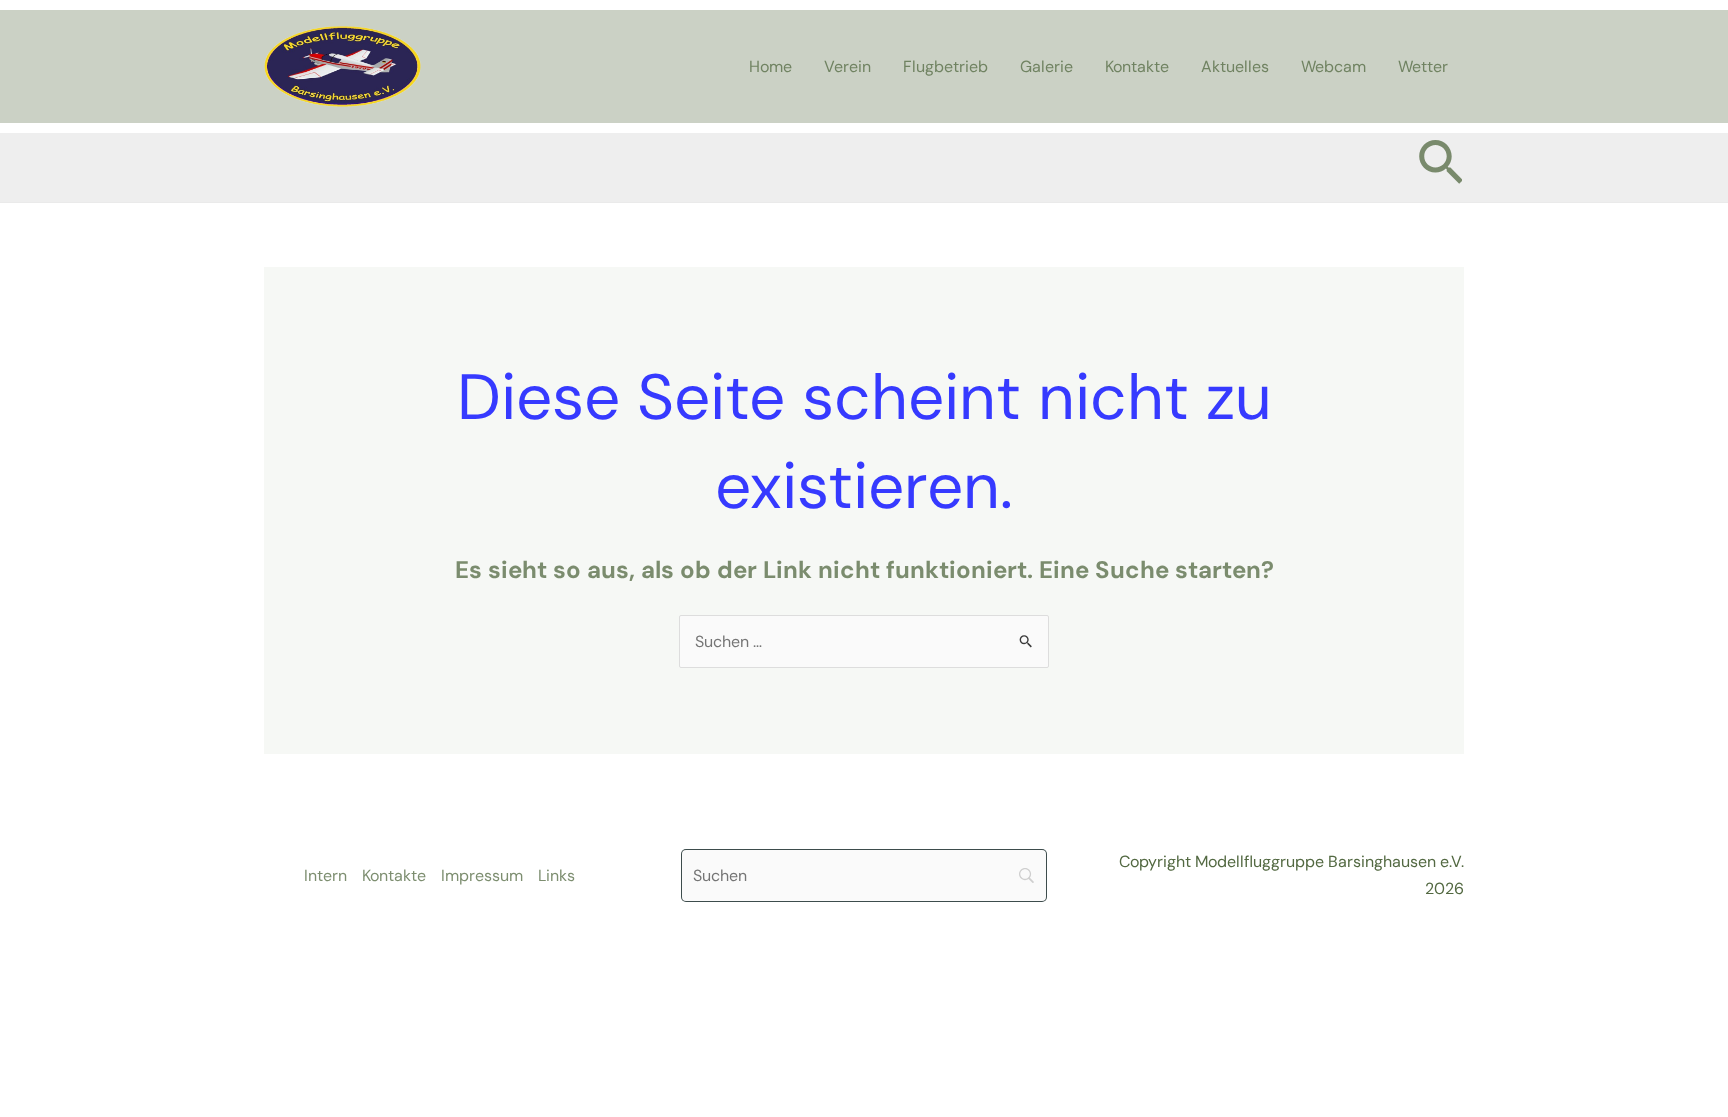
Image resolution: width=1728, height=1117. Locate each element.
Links (556, 875)
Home (770, 66)
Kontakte (1137, 66)
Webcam (1333, 66)
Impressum (482, 875)
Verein (847, 66)
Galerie (1046, 66)
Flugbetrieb (945, 66)
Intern (325, 875)
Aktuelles (1235, 66)
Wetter (1423, 66)
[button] (1440, 167)
